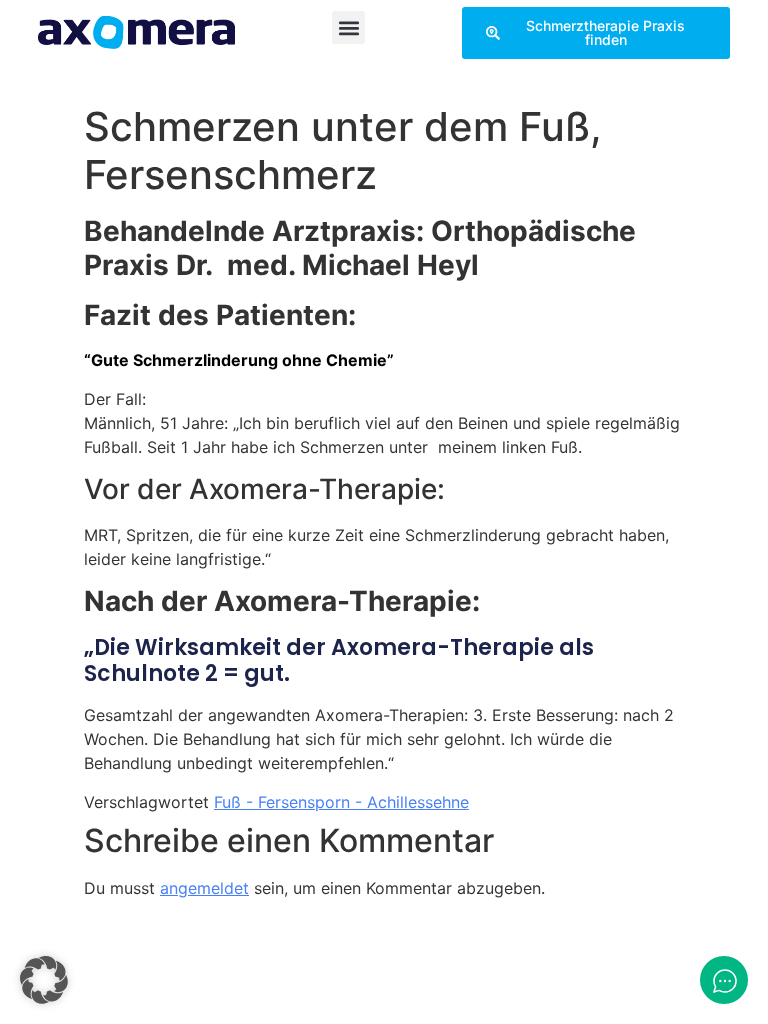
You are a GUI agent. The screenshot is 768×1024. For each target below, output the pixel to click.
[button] (348, 27)
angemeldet (204, 888)
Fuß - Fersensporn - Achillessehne (341, 802)
